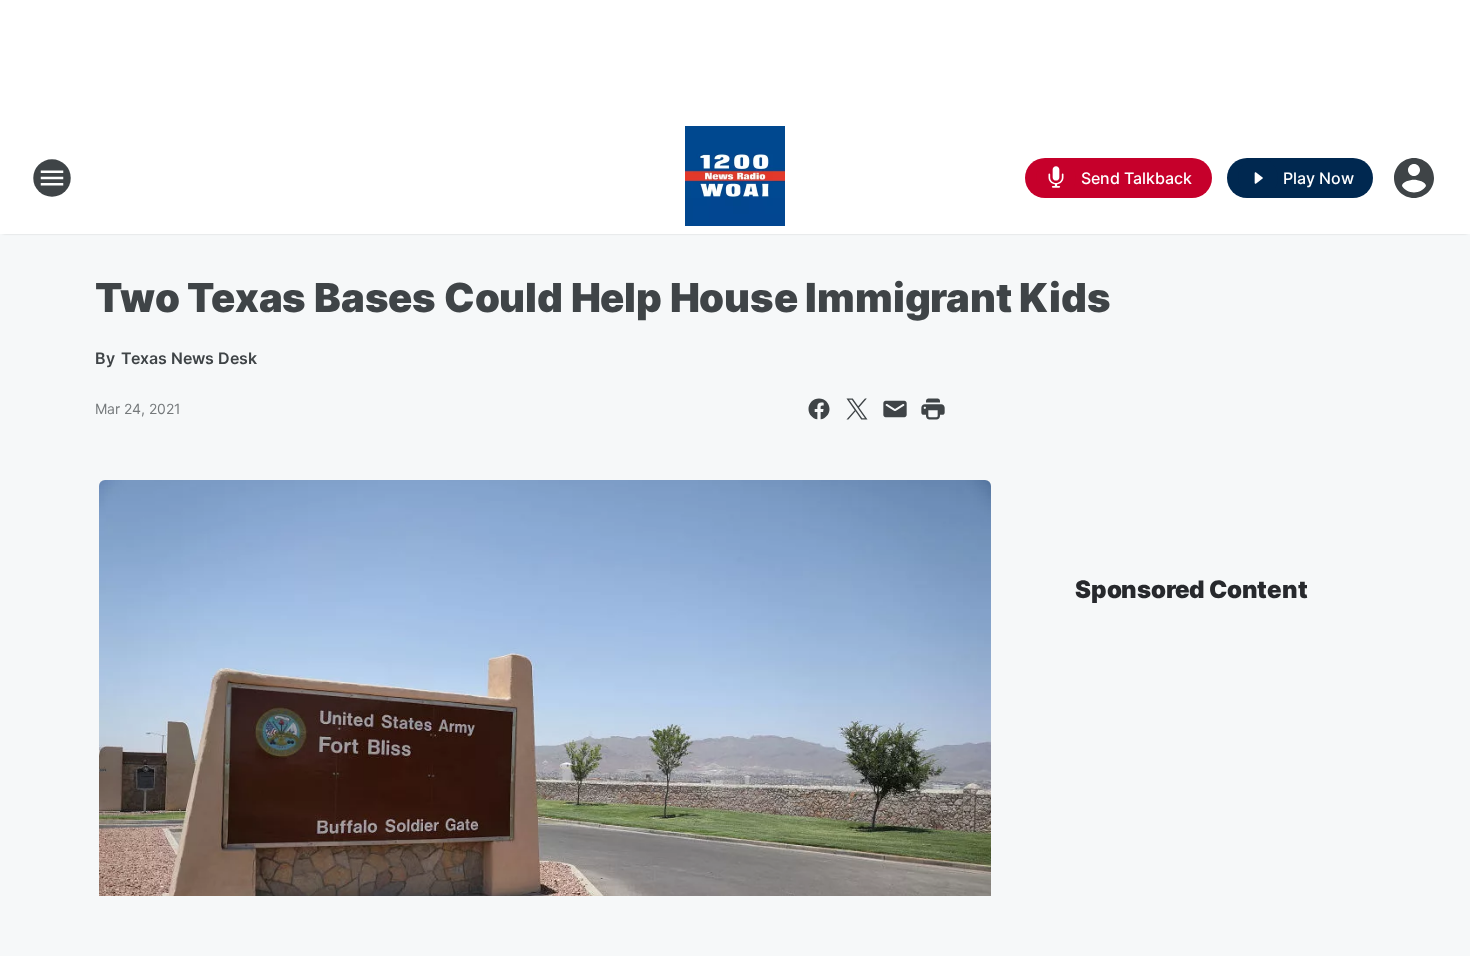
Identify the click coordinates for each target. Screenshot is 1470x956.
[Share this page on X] (857, 409)
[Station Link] (735, 178)
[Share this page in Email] (895, 409)
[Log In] (1416, 178)
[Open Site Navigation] (52, 178)
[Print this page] (933, 409)
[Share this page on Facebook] (819, 409)
